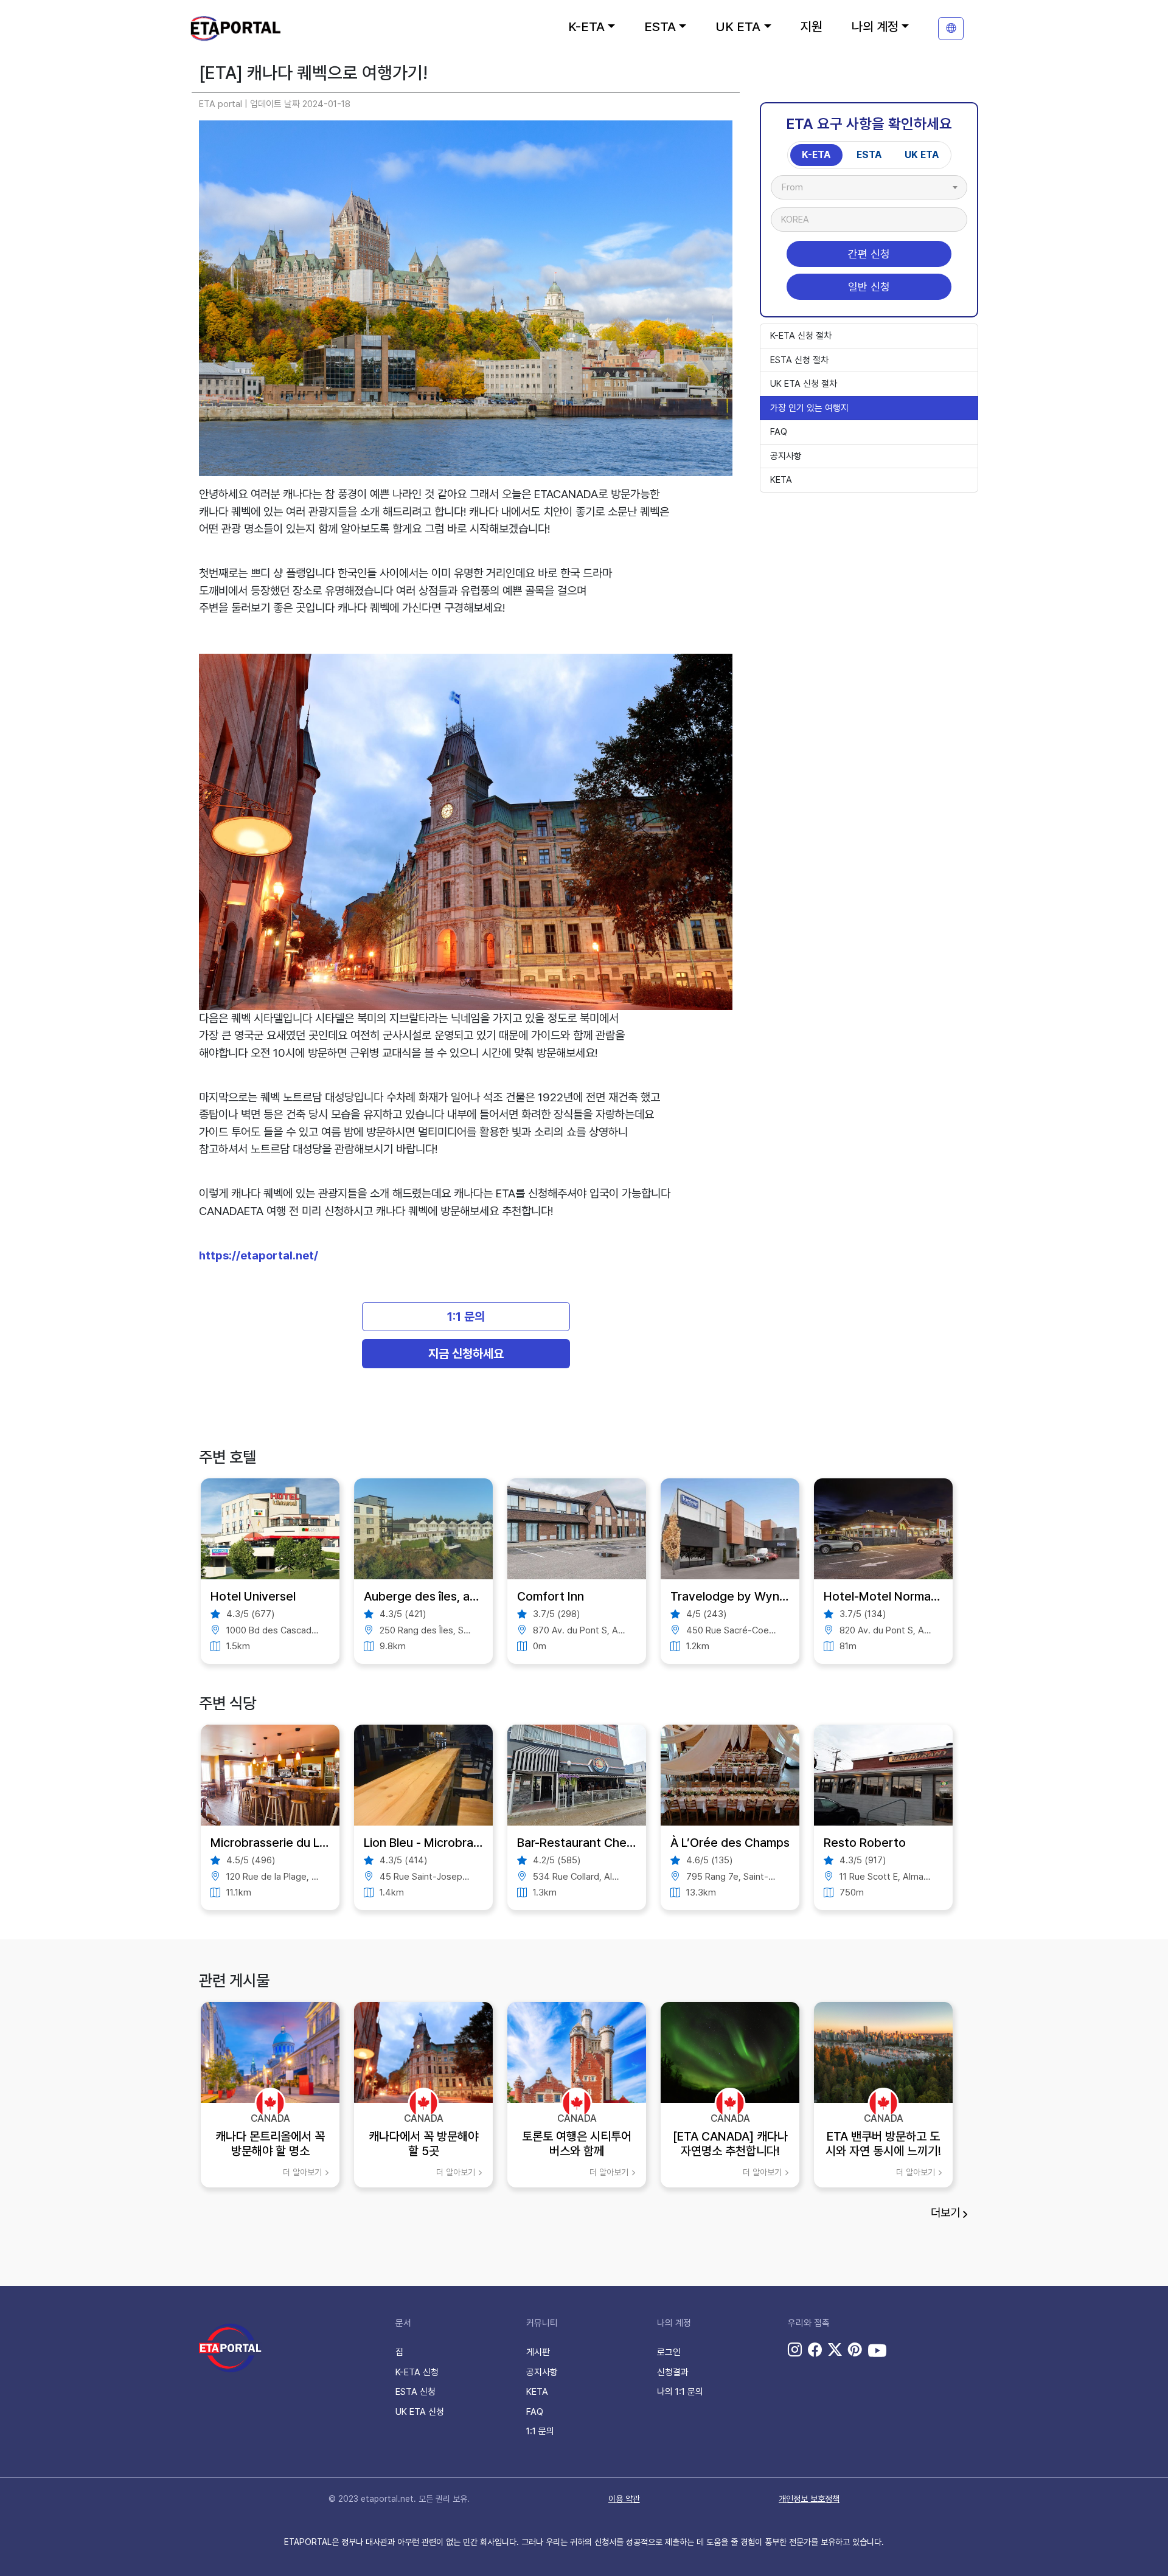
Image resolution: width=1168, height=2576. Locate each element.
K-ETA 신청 (417, 2372)
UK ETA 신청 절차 (804, 384)
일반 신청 (869, 287)
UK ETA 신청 (420, 2412)
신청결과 (673, 2372)
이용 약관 (624, 2499)
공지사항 (786, 456)
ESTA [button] (660, 26)
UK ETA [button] (738, 26)
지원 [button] (812, 26)
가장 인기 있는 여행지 (809, 408)
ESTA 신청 (415, 2392)
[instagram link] (795, 2350)
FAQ (779, 432)
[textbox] (798, 187)
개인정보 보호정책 (809, 2499)
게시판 (538, 2352)
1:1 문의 (466, 1317)
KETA (781, 480)
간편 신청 (869, 254)
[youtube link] (877, 2350)
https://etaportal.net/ (259, 1255)
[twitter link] (835, 2350)
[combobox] (869, 187)
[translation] (951, 29)
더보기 (945, 2213)
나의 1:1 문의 (680, 2392)
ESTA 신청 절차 (799, 360)
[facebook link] (815, 2350)
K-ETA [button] (586, 26)
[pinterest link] (855, 2350)
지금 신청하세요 (466, 1354)
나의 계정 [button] (875, 26)
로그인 (669, 2352)
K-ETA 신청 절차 (801, 336)
